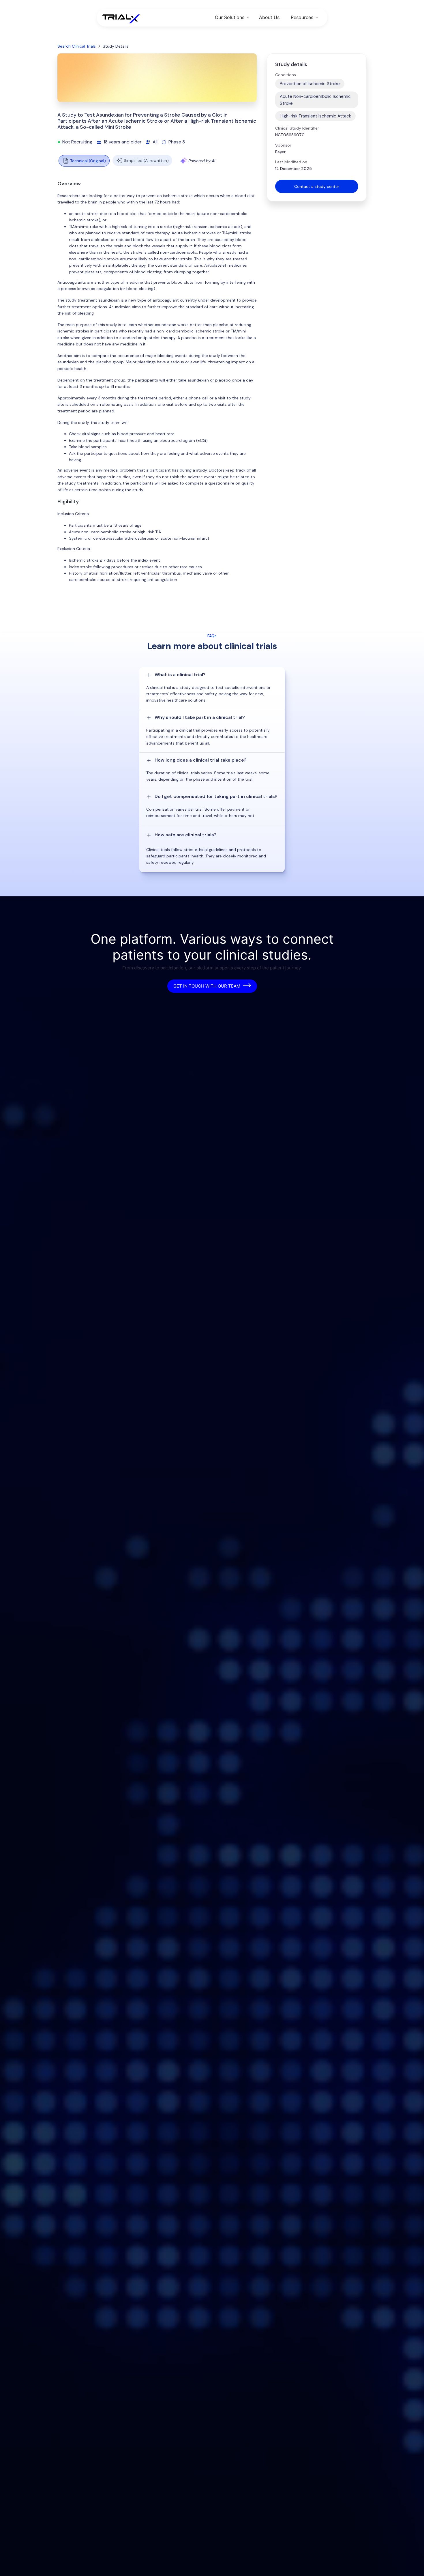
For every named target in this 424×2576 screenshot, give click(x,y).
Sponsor (283, 145)
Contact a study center (317, 186)
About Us (269, 17)
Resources (302, 17)
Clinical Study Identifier (297, 128)
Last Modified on (291, 162)
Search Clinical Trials (77, 46)
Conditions (286, 75)
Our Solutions (230, 17)
